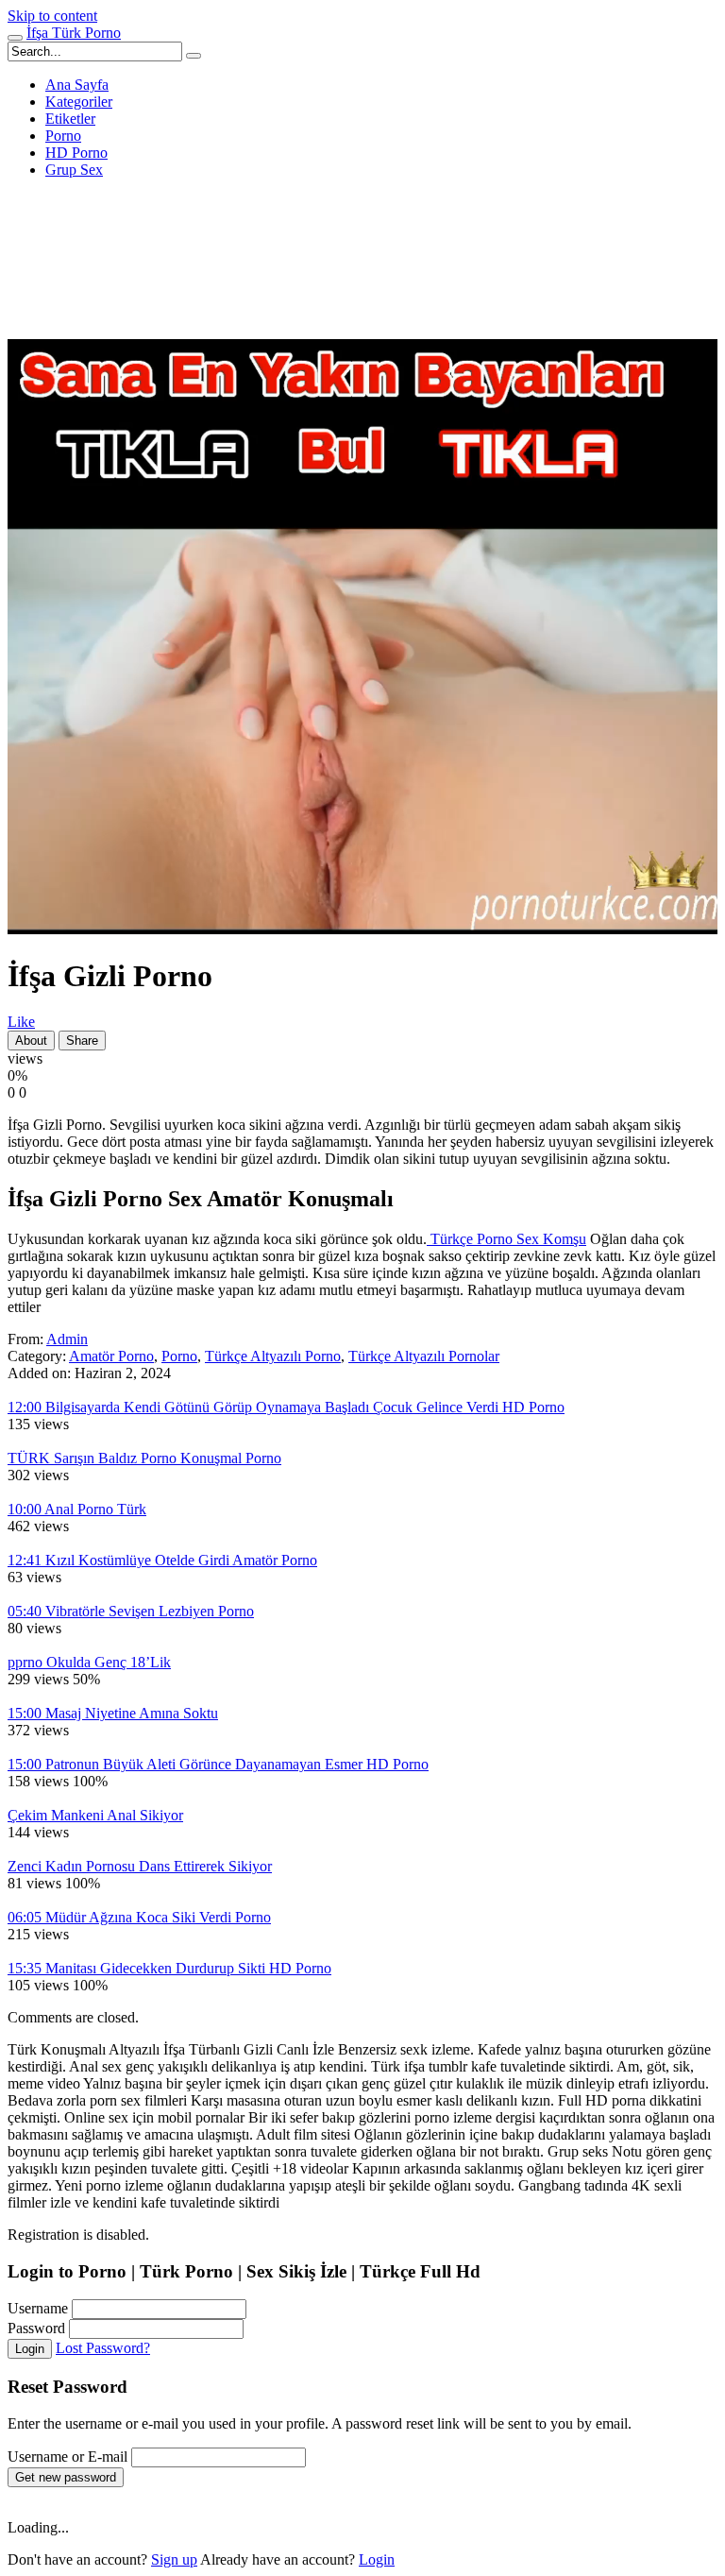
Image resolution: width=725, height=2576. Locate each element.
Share (82, 1041)
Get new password (66, 2477)
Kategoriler (79, 102)
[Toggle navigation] (15, 38)
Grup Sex (74, 170)
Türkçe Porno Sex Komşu (506, 1239)
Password (36, 2328)
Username (38, 2308)
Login (30, 2349)
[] (194, 56)
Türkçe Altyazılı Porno (273, 1356)
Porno (63, 136)
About (31, 1041)
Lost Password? (103, 2348)
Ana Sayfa (77, 85)
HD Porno (76, 153)
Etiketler (70, 119)
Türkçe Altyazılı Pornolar (424, 1356)
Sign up (174, 2559)
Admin (67, 1339)
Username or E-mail (67, 2457)
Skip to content (52, 16)
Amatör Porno (111, 1356)
